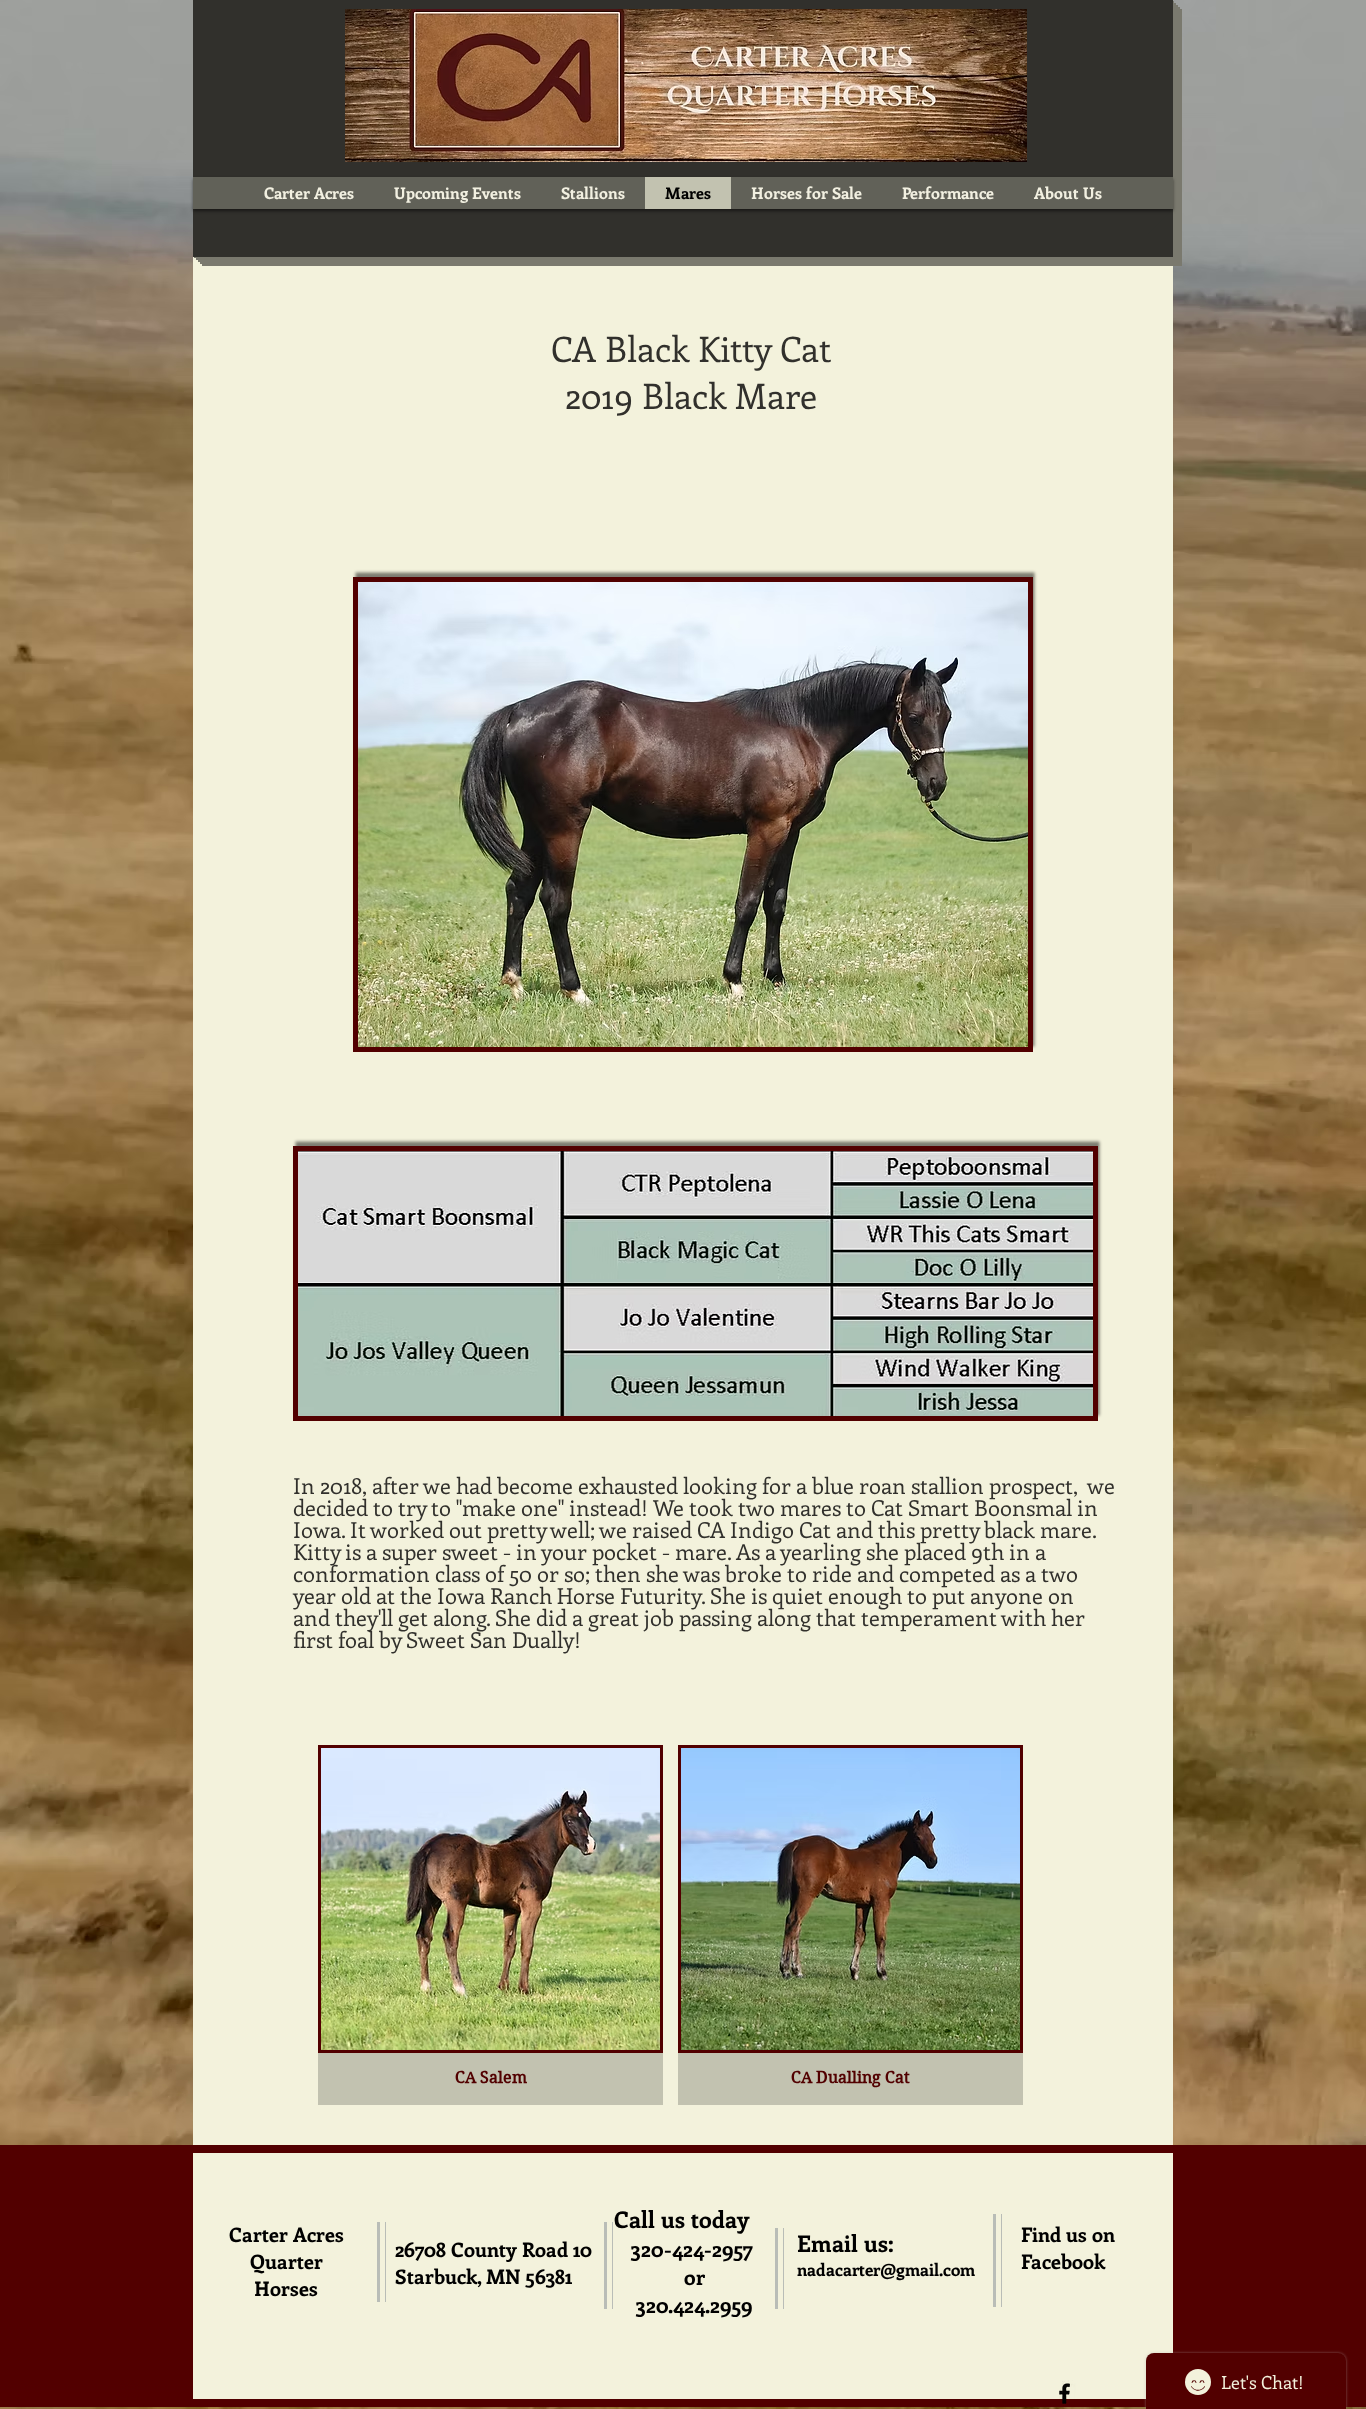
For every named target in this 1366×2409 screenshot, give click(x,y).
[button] (490, 1925)
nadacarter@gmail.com (886, 2269)
